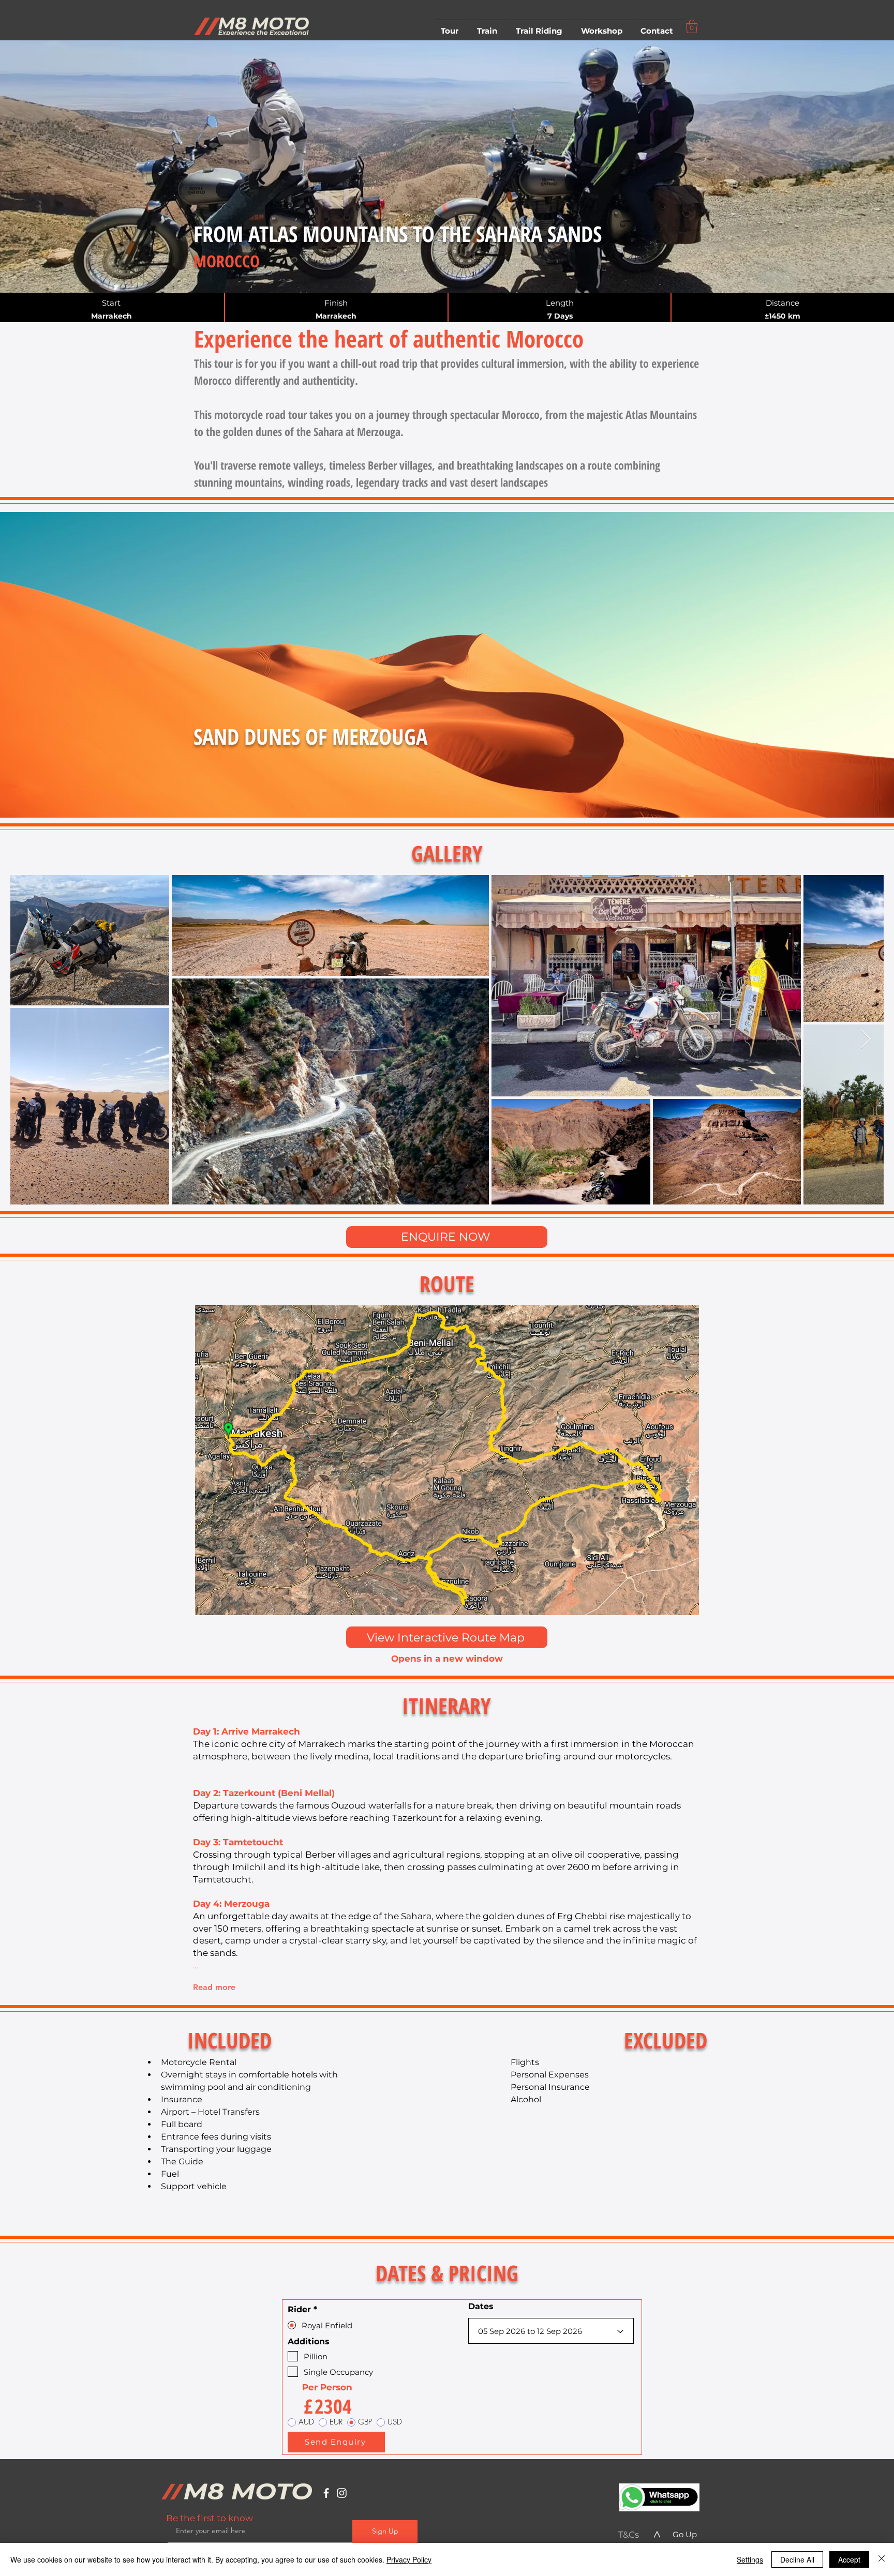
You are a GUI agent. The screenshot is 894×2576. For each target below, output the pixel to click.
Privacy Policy (409, 2559)
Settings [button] (750, 2559)
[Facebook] (326, 2493)
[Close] (882, 2559)
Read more (214, 1987)
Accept (849, 2559)
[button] (454, 26)
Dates (481, 2307)
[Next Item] (866, 1040)
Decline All (797, 2559)
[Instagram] (342, 2493)
